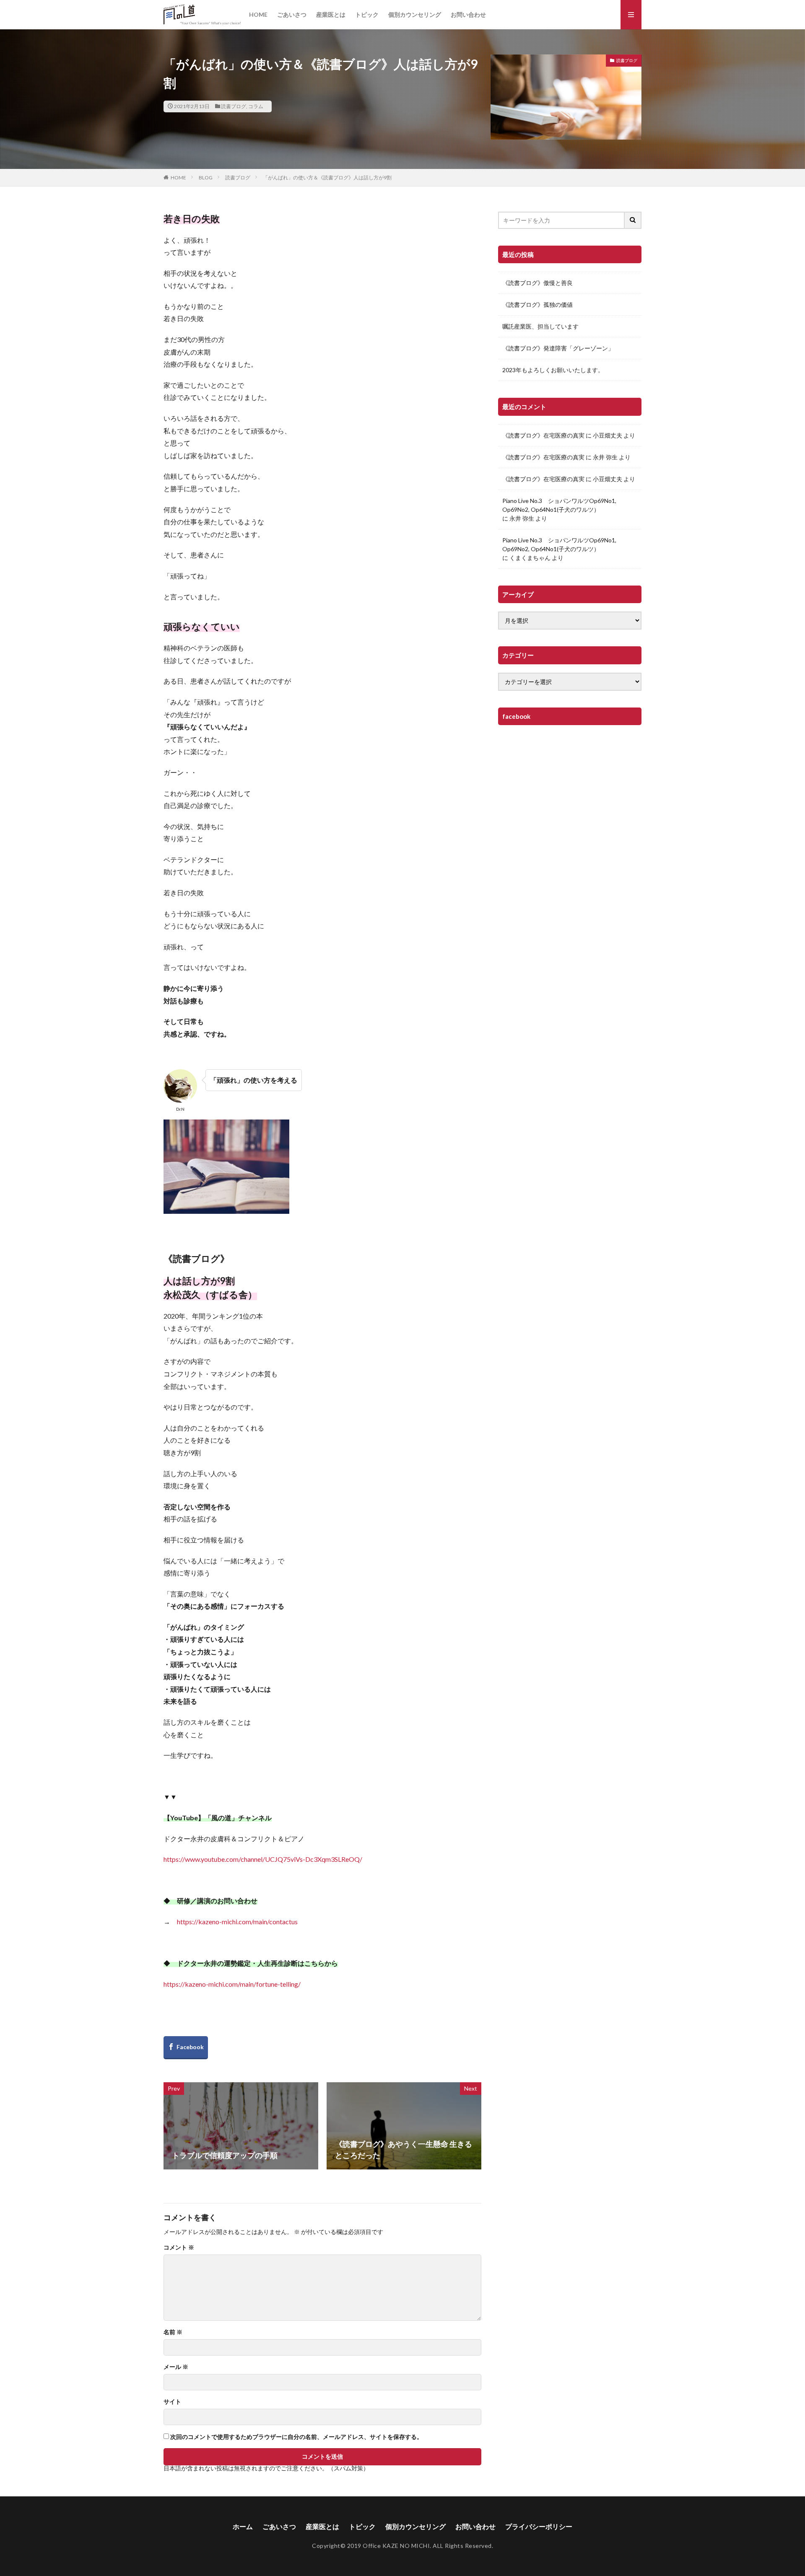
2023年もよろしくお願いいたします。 (553, 370)
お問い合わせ (468, 14)
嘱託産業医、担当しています (540, 326)
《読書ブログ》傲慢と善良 (538, 283)
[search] (633, 220)
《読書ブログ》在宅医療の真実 (543, 435)
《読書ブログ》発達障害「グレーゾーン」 (558, 348)
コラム (256, 106)
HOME (258, 14)
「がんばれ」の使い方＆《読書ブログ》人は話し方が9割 (327, 178)
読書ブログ (234, 106)
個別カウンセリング (415, 14)
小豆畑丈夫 (608, 435)
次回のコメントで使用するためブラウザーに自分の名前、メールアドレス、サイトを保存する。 (296, 2437)
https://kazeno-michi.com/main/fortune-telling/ (232, 1984)
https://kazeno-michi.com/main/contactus (237, 1922)
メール (176, 2367)
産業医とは (331, 14)
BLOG (206, 178)
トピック (367, 14)
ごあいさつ (292, 14)
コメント (179, 2247)
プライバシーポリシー (539, 2526)
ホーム (243, 2526)
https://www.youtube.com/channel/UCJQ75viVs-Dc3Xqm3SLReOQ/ (263, 1859)
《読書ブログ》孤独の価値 (538, 305)
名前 (173, 2332)
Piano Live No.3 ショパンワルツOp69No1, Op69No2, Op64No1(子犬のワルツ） (559, 505)
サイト (172, 2402)
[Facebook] (186, 2048)
